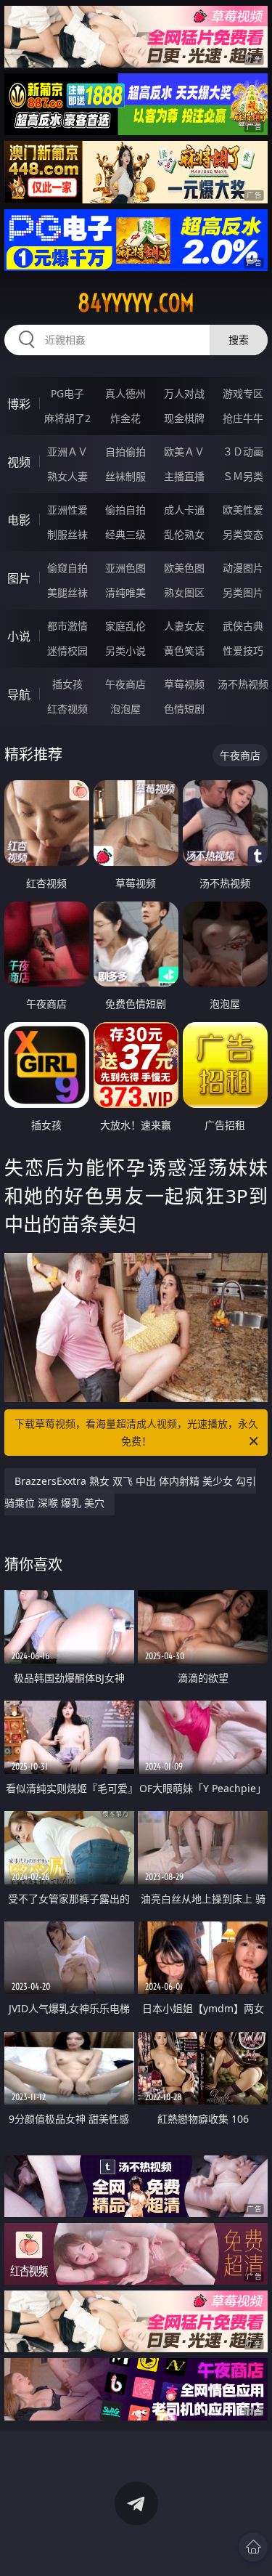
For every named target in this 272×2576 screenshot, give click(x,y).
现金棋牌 (184, 418)
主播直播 (184, 476)
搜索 (239, 340)
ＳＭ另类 (243, 476)
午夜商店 (125, 684)
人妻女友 (184, 626)
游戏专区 (243, 393)
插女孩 (67, 684)
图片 (19, 578)
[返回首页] (253, 2547)
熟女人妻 (67, 476)
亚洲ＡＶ (67, 451)
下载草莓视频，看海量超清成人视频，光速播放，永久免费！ (136, 1432)
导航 (19, 694)
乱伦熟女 (184, 534)
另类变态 (243, 534)
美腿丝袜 (67, 592)
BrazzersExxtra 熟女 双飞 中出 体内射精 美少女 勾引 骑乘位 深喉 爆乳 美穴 (130, 1492)
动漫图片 (243, 568)
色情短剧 (184, 709)
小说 (19, 636)
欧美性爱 (243, 510)
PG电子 (67, 393)
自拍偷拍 (125, 451)
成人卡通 (184, 510)
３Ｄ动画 (243, 451)
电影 (19, 520)
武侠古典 (243, 626)
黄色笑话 (184, 651)
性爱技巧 (243, 651)
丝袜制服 (125, 476)
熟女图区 (184, 592)
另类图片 (243, 592)
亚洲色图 (125, 568)
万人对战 (184, 393)
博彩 (19, 404)
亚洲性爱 (67, 510)
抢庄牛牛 (243, 418)
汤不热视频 (243, 684)
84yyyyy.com (136, 303)
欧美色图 (184, 568)
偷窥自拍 (67, 568)
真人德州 (125, 393)
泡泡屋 (125, 709)
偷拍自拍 (125, 510)
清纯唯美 (125, 592)
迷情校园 (67, 651)
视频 (19, 462)
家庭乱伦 (125, 626)
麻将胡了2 (67, 418)
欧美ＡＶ (184, 451)
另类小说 (125, 651)
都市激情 (67, 626)
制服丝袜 (67, 534)
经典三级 (125, 534)
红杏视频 (67, 709)
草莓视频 (184, 684)
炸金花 (125, 418)
